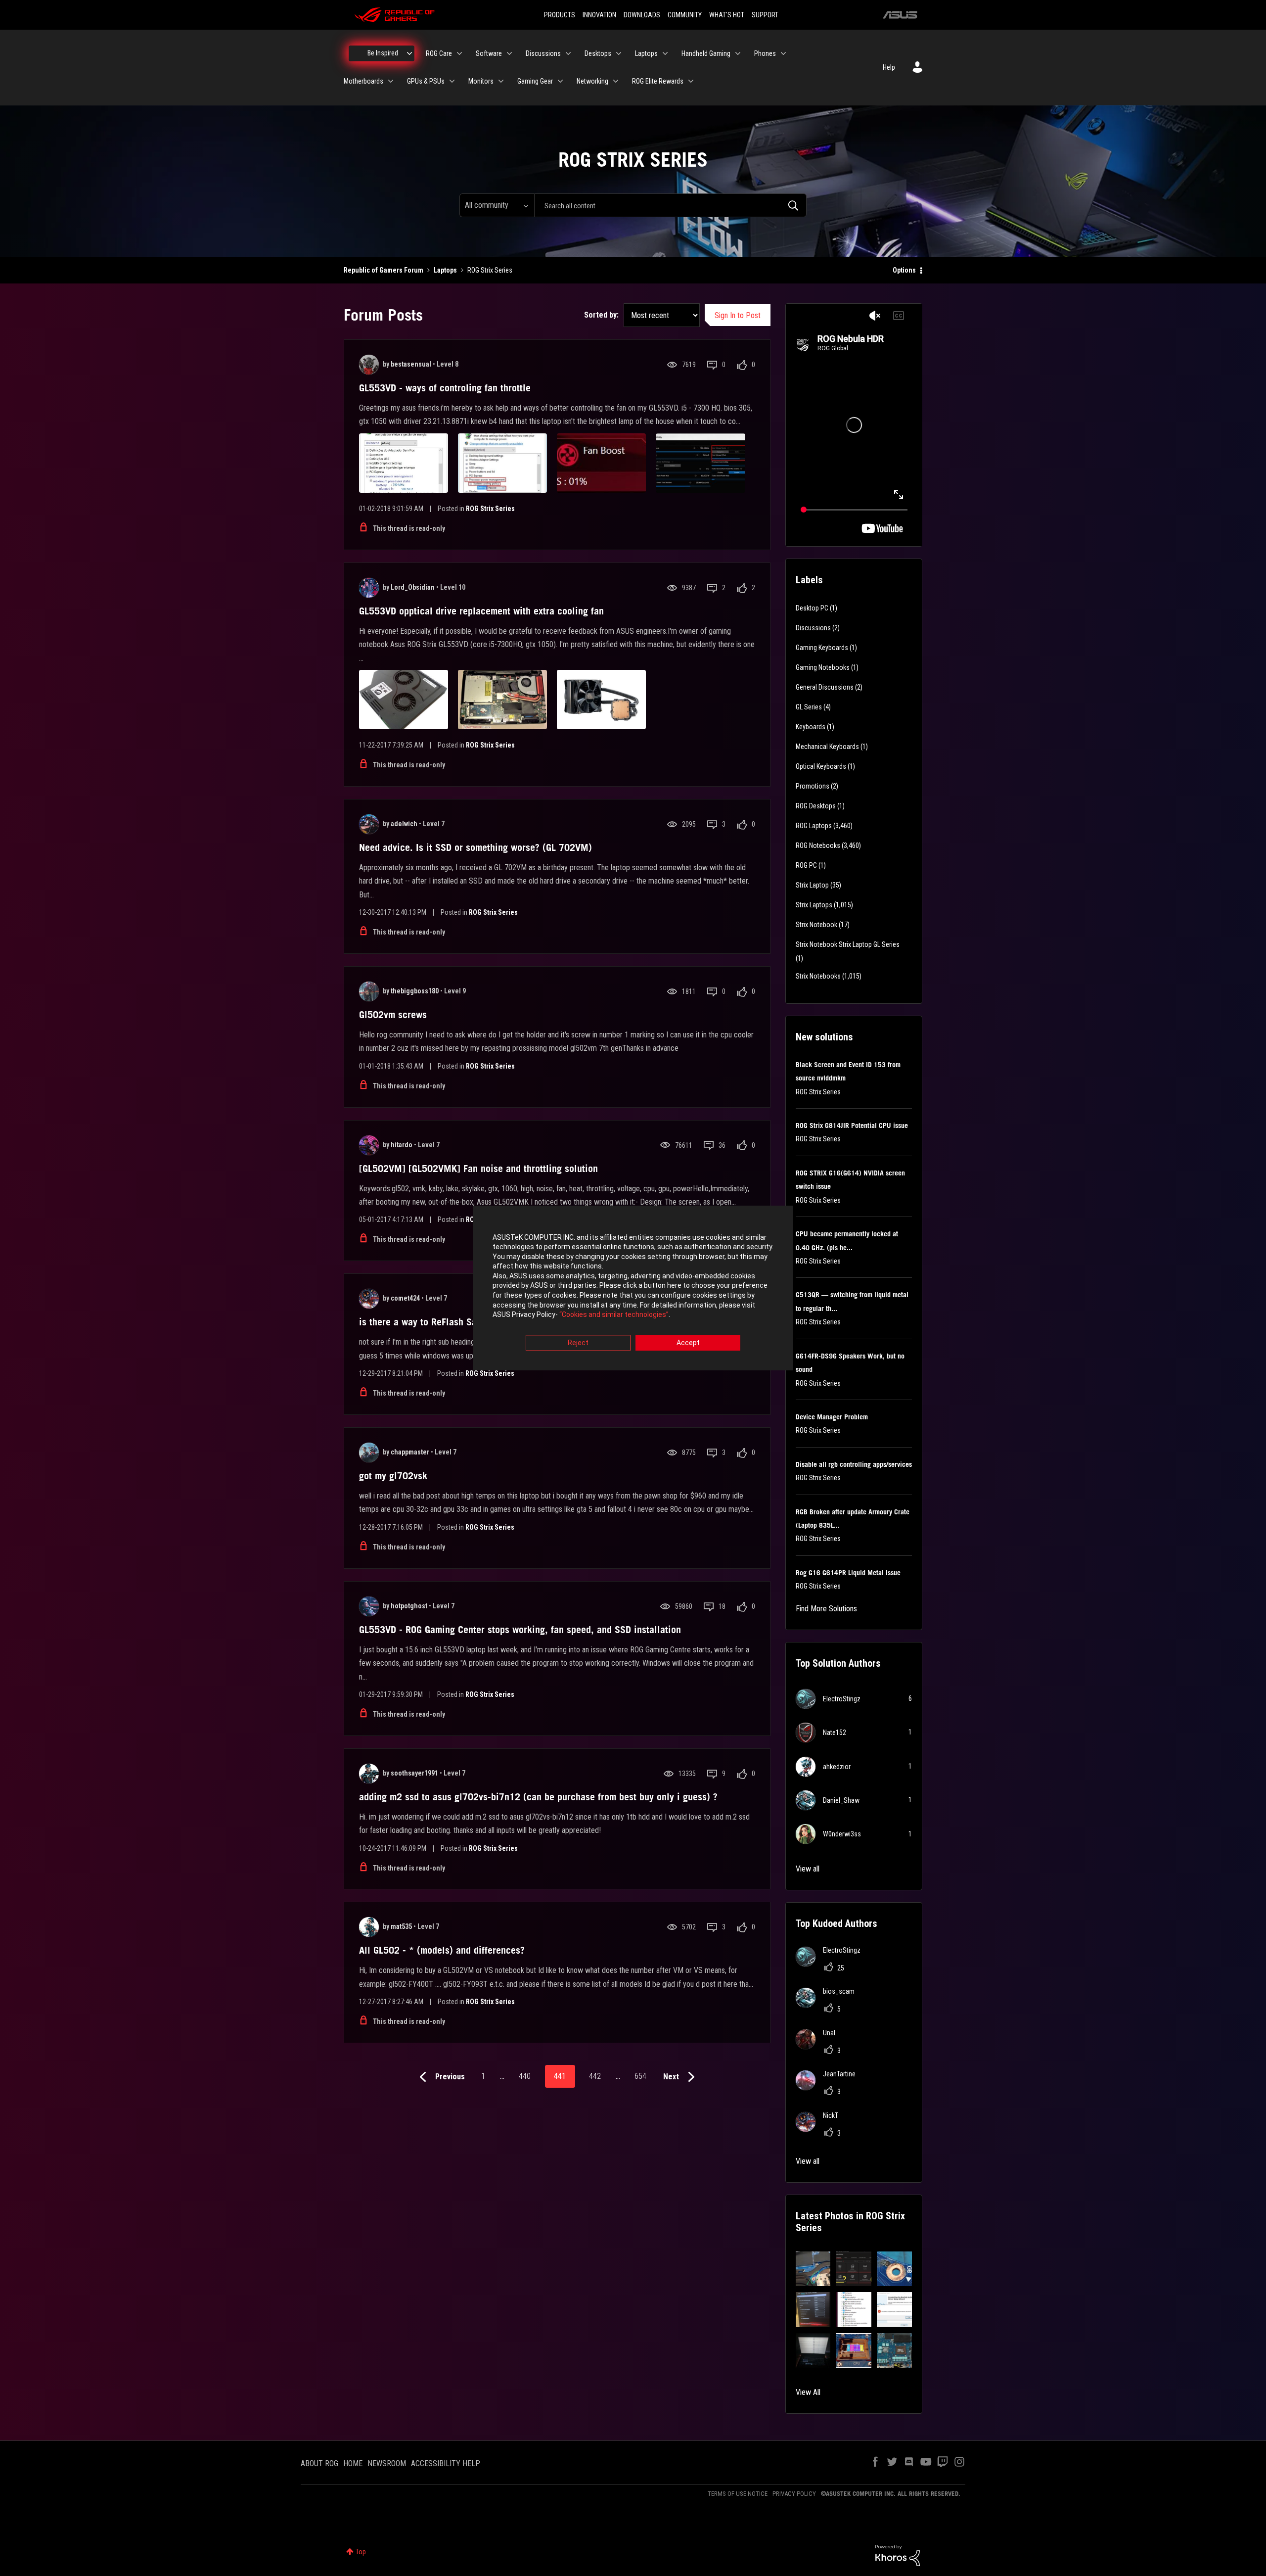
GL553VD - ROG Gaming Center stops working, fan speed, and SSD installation (520, 1630)
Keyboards (811, 727)
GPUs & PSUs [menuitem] (426, 81)
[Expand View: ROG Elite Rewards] (691, 81)
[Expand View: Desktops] (619, 53)
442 (595, 2076)
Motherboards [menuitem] (363, 81)
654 (640, 2076)
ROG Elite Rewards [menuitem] (658, 81)
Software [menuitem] (489, 53)
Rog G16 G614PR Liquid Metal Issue (848, 1573)
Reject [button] (578, 1343)
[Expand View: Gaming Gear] (560, 81)
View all (808, 1869)
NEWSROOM (387, 2463)
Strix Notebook (816, 925)
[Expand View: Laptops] (665, 53)
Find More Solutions (826, 1609)
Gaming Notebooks (823, 667)
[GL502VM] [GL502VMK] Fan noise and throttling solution (478, 1169)
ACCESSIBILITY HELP (446, 2463)
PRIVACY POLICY (794, 2494)
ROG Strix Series (490, 509)
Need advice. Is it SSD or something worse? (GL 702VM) (475, 847)
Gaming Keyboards (822, 648)
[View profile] (369, 365)
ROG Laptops (814, 826)
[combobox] (670, 205)
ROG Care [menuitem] (439, 53)
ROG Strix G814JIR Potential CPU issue (852, 1125)
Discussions (813, 628)
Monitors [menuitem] (481, 81)
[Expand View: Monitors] (501, 81)
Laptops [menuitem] (646, 53)
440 (525, 2076)
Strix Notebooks (818, 976)
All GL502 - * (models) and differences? (442, 1950)
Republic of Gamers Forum (384, 270)
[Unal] (819, 2046)
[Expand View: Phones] (783, 53)
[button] (813, 2269)
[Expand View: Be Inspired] (409, 53)
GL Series (809, 707)
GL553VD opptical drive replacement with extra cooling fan (481, 611)
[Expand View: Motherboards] (391, 81)
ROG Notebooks (818, 845)
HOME (353, 2463)
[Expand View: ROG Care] (459, 53)
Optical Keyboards (821, 766)
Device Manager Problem (832, 1417)
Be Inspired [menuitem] (383, 53)
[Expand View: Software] (509, 53)
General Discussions (825, 687)
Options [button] (904, 270)
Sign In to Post (738, 315)
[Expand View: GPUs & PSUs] (452, 81)
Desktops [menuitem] (598, 53)
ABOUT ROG (319, 2463)
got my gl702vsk (393, 1476)
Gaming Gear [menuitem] (535, 81)
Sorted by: (601, 315)
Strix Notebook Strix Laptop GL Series (848, 944)
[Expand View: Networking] (616, 81)
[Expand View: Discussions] (568, 53)
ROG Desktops (816, 806)
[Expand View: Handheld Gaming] (738, 53)
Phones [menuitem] (765, 53)
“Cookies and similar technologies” (614, 1315)
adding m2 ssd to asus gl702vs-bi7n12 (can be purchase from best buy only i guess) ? (538, 1797)
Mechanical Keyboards (827, 747)
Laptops (445, 270)
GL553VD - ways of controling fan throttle (445, 388)
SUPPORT (765, 15)
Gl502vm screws (393, 1015)
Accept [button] (688, 1343)
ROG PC (806, 865)
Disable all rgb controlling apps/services (854, 1464)
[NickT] (821, 2129)
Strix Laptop (812, 885)
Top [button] (361, 2552)
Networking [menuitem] (592, 81)
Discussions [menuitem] (543, 53)
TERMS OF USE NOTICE (738, 2494)
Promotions (813, 786)
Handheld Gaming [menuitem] (706, 53)
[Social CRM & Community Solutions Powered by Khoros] (898, 2555)
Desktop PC (812, 608)
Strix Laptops (814, 905)
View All (808, 2392)
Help (889, 67)
